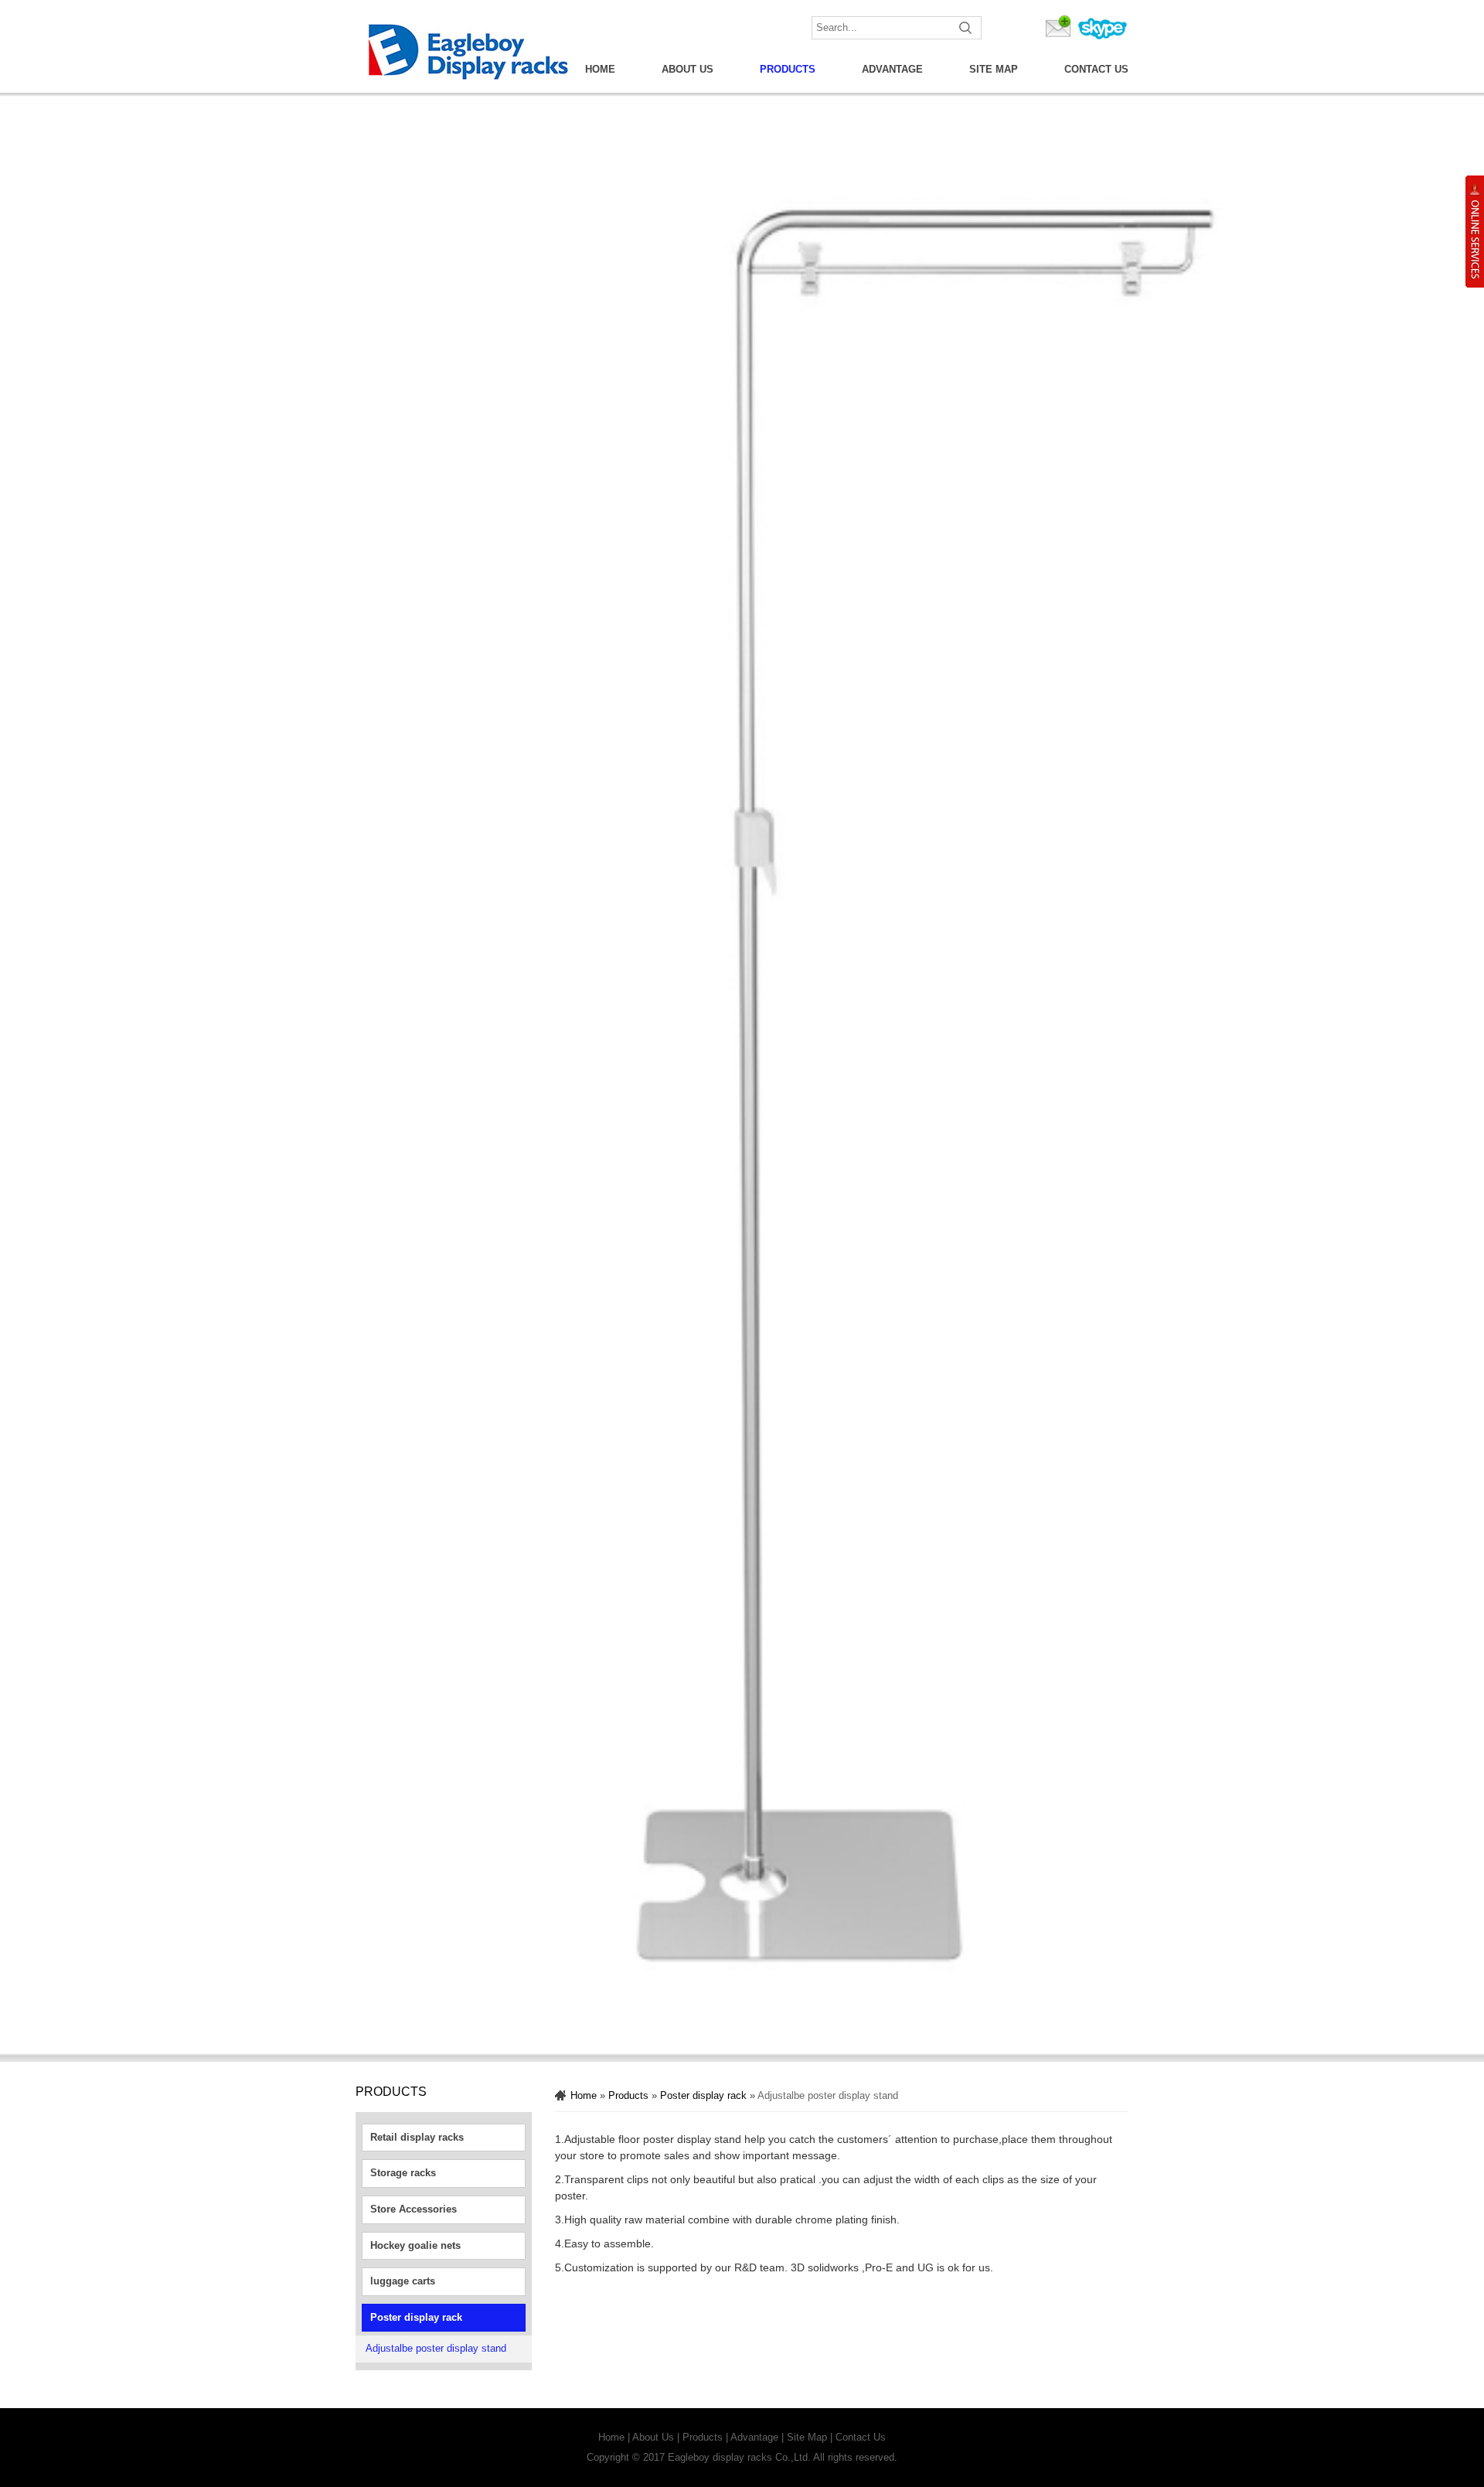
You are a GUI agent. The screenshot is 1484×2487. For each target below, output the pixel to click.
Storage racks (403, 2173)
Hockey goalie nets (415, 2245)
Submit (966, 28)
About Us (688, 69)
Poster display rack (416, 2317)
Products (788, 69)
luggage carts (403, 2281)
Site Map (994, 69)
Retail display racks (417, 2137)
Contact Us (1096, 69)
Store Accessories (414, 2209)
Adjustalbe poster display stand (436, 2348)
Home (600, 69)
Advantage (892, 69)
